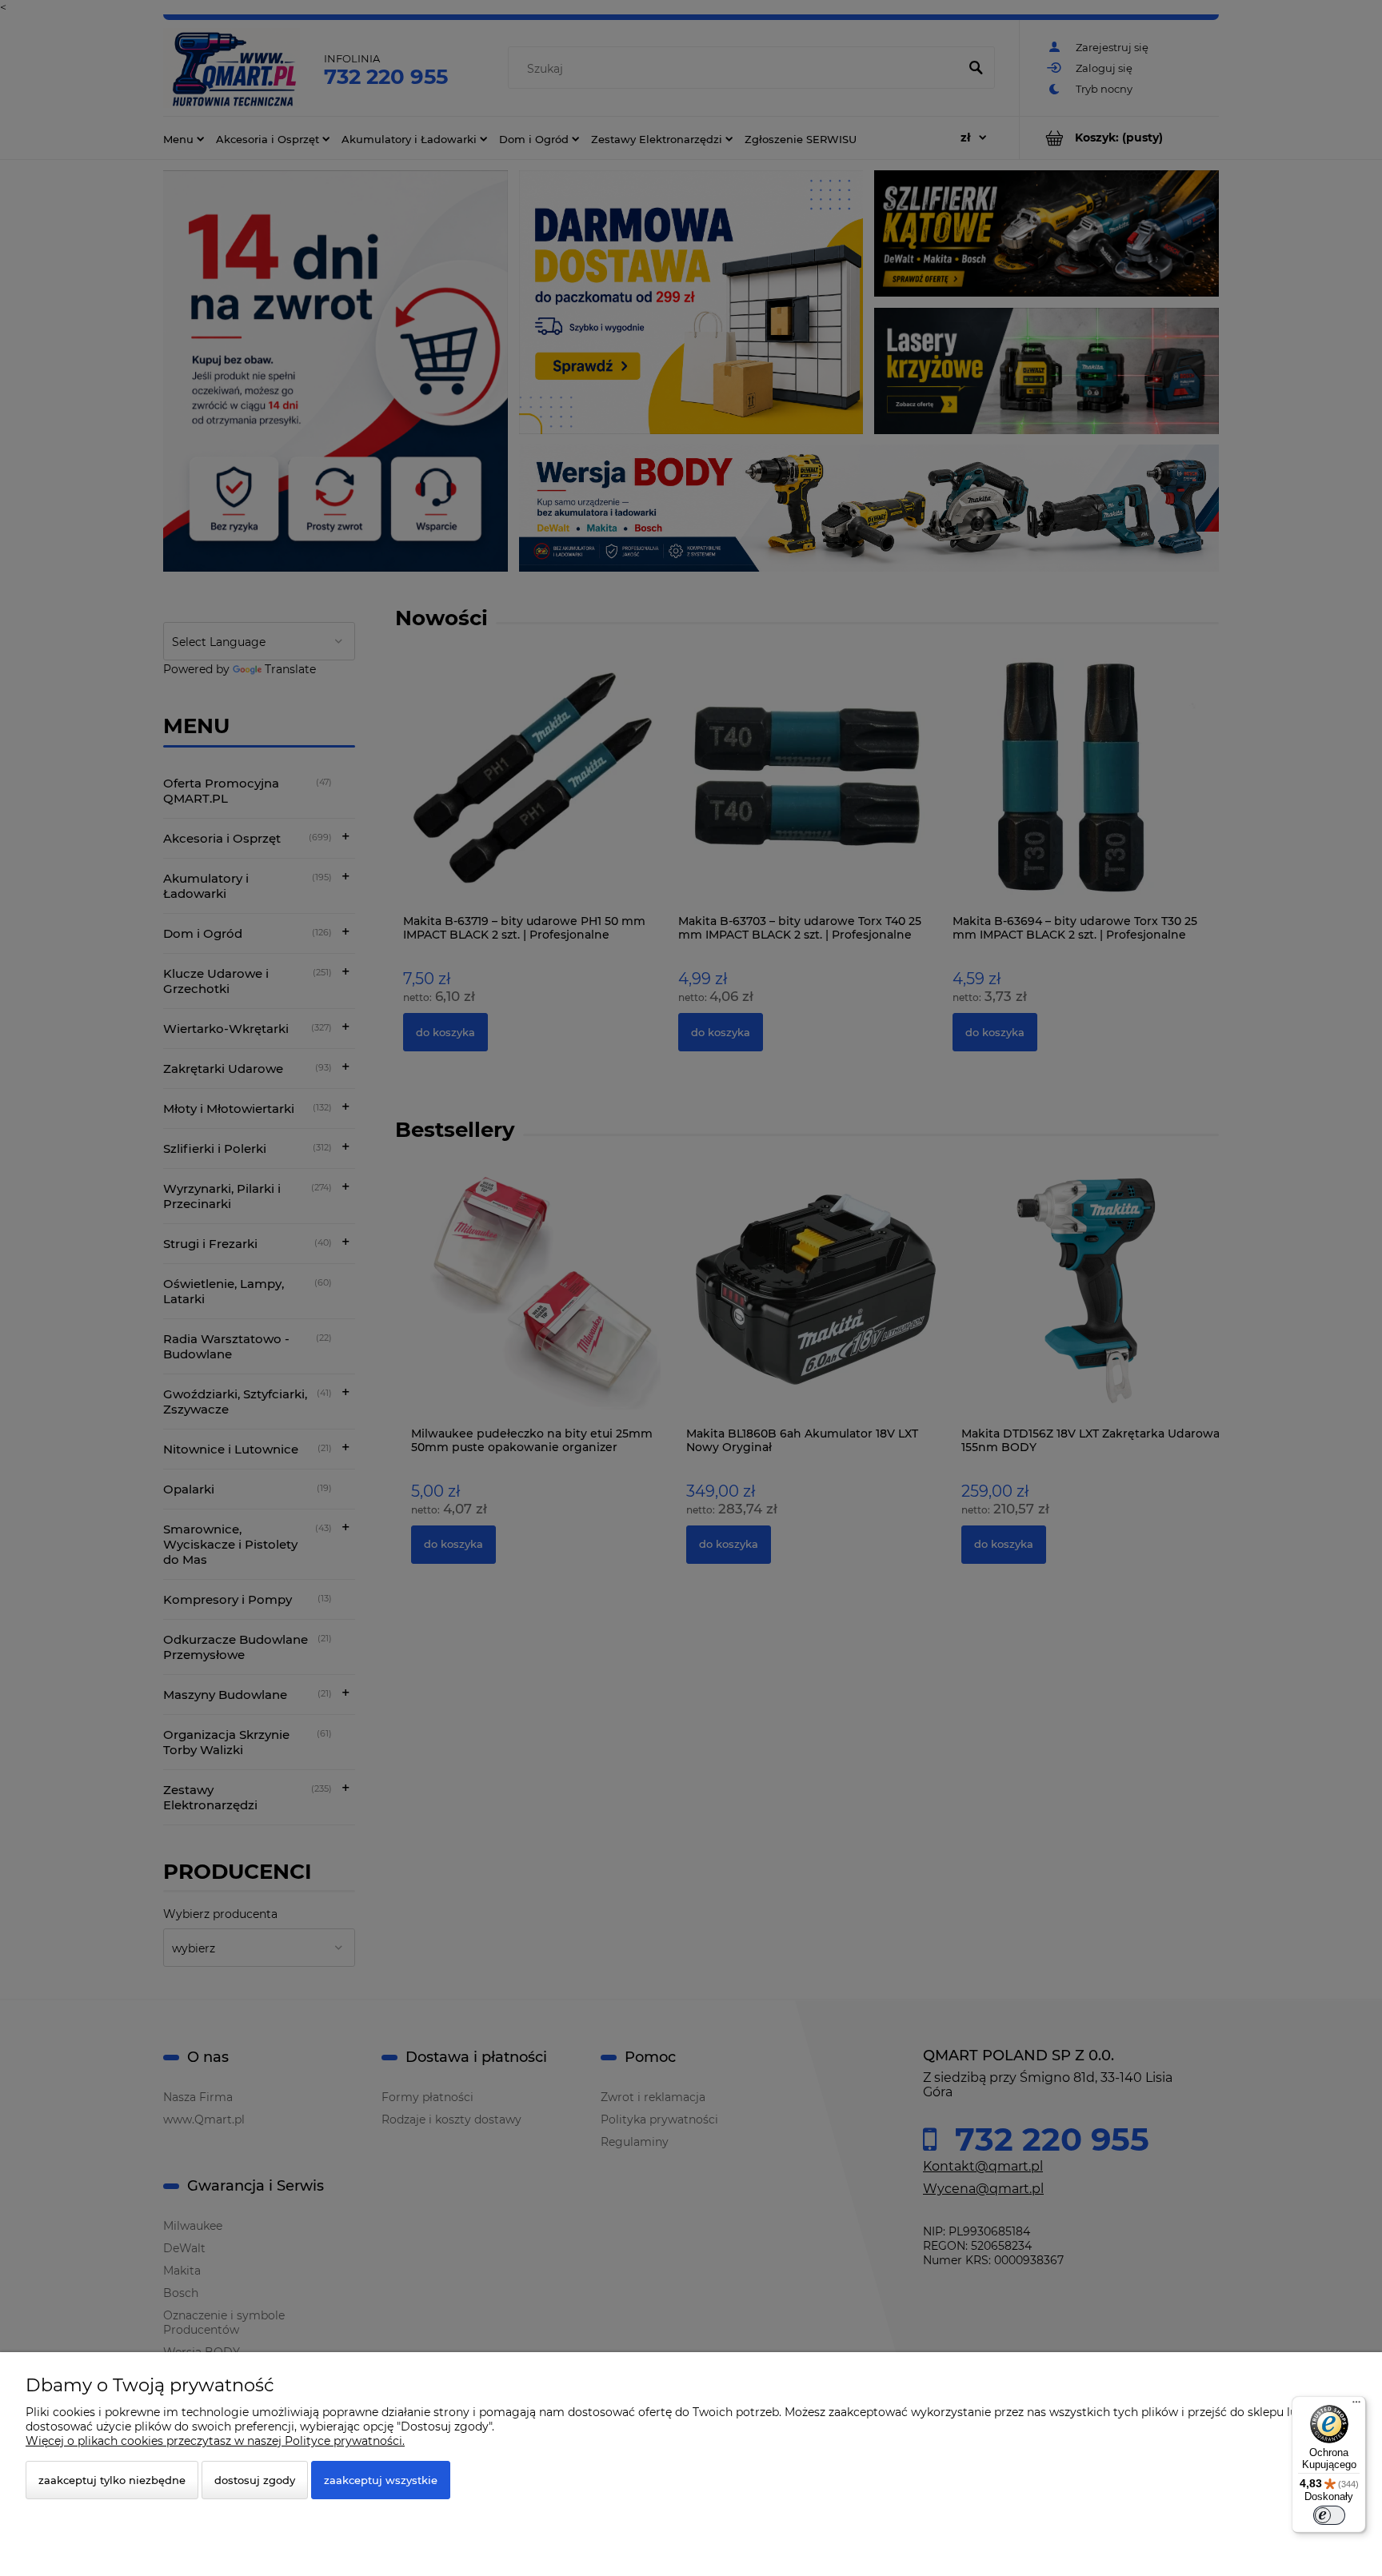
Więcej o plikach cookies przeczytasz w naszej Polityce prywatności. (215, 2441)
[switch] (1329, 2515)
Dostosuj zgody (255, 2480)
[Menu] (1356, 2406)
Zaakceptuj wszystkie (381, 2480)
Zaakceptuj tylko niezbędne (112, 2480)
